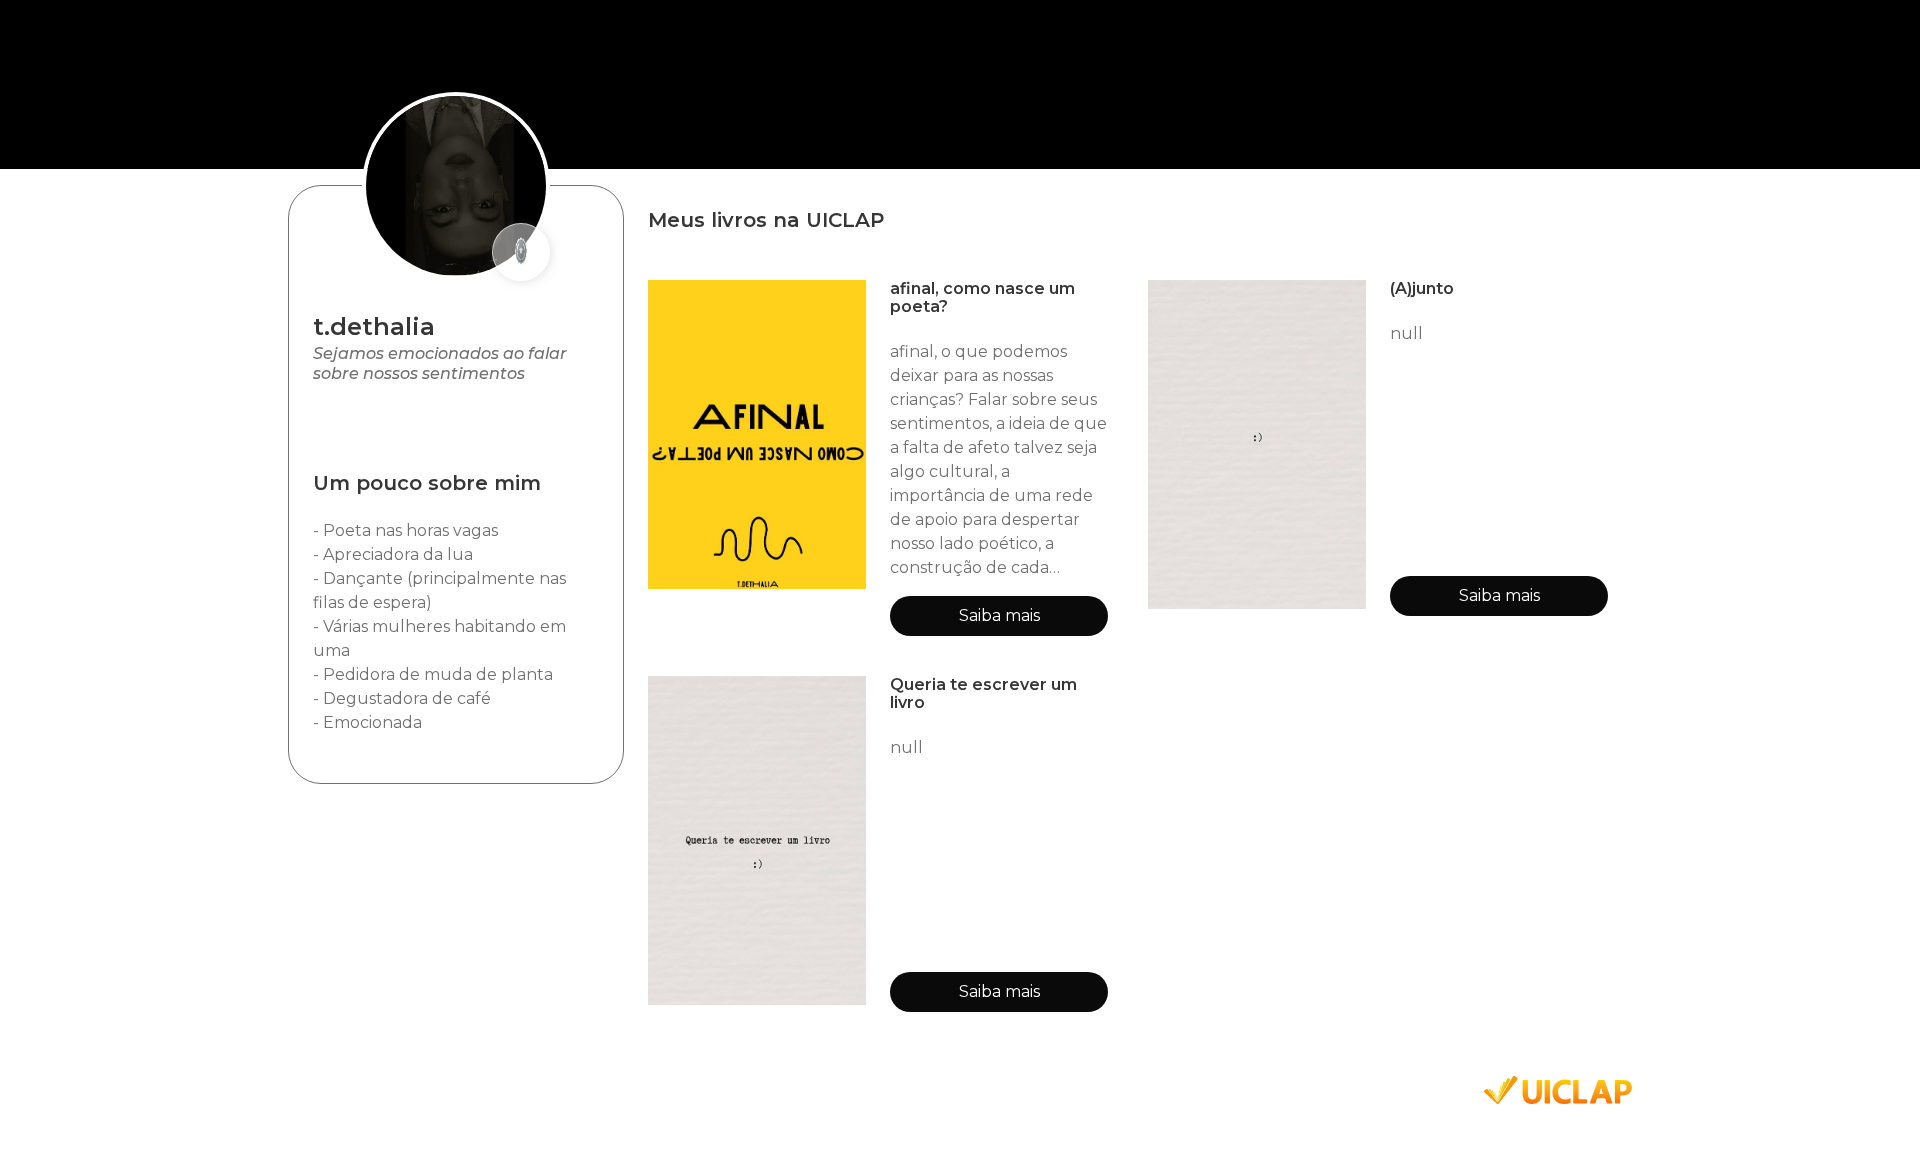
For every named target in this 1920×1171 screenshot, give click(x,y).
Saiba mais (999, 615)
